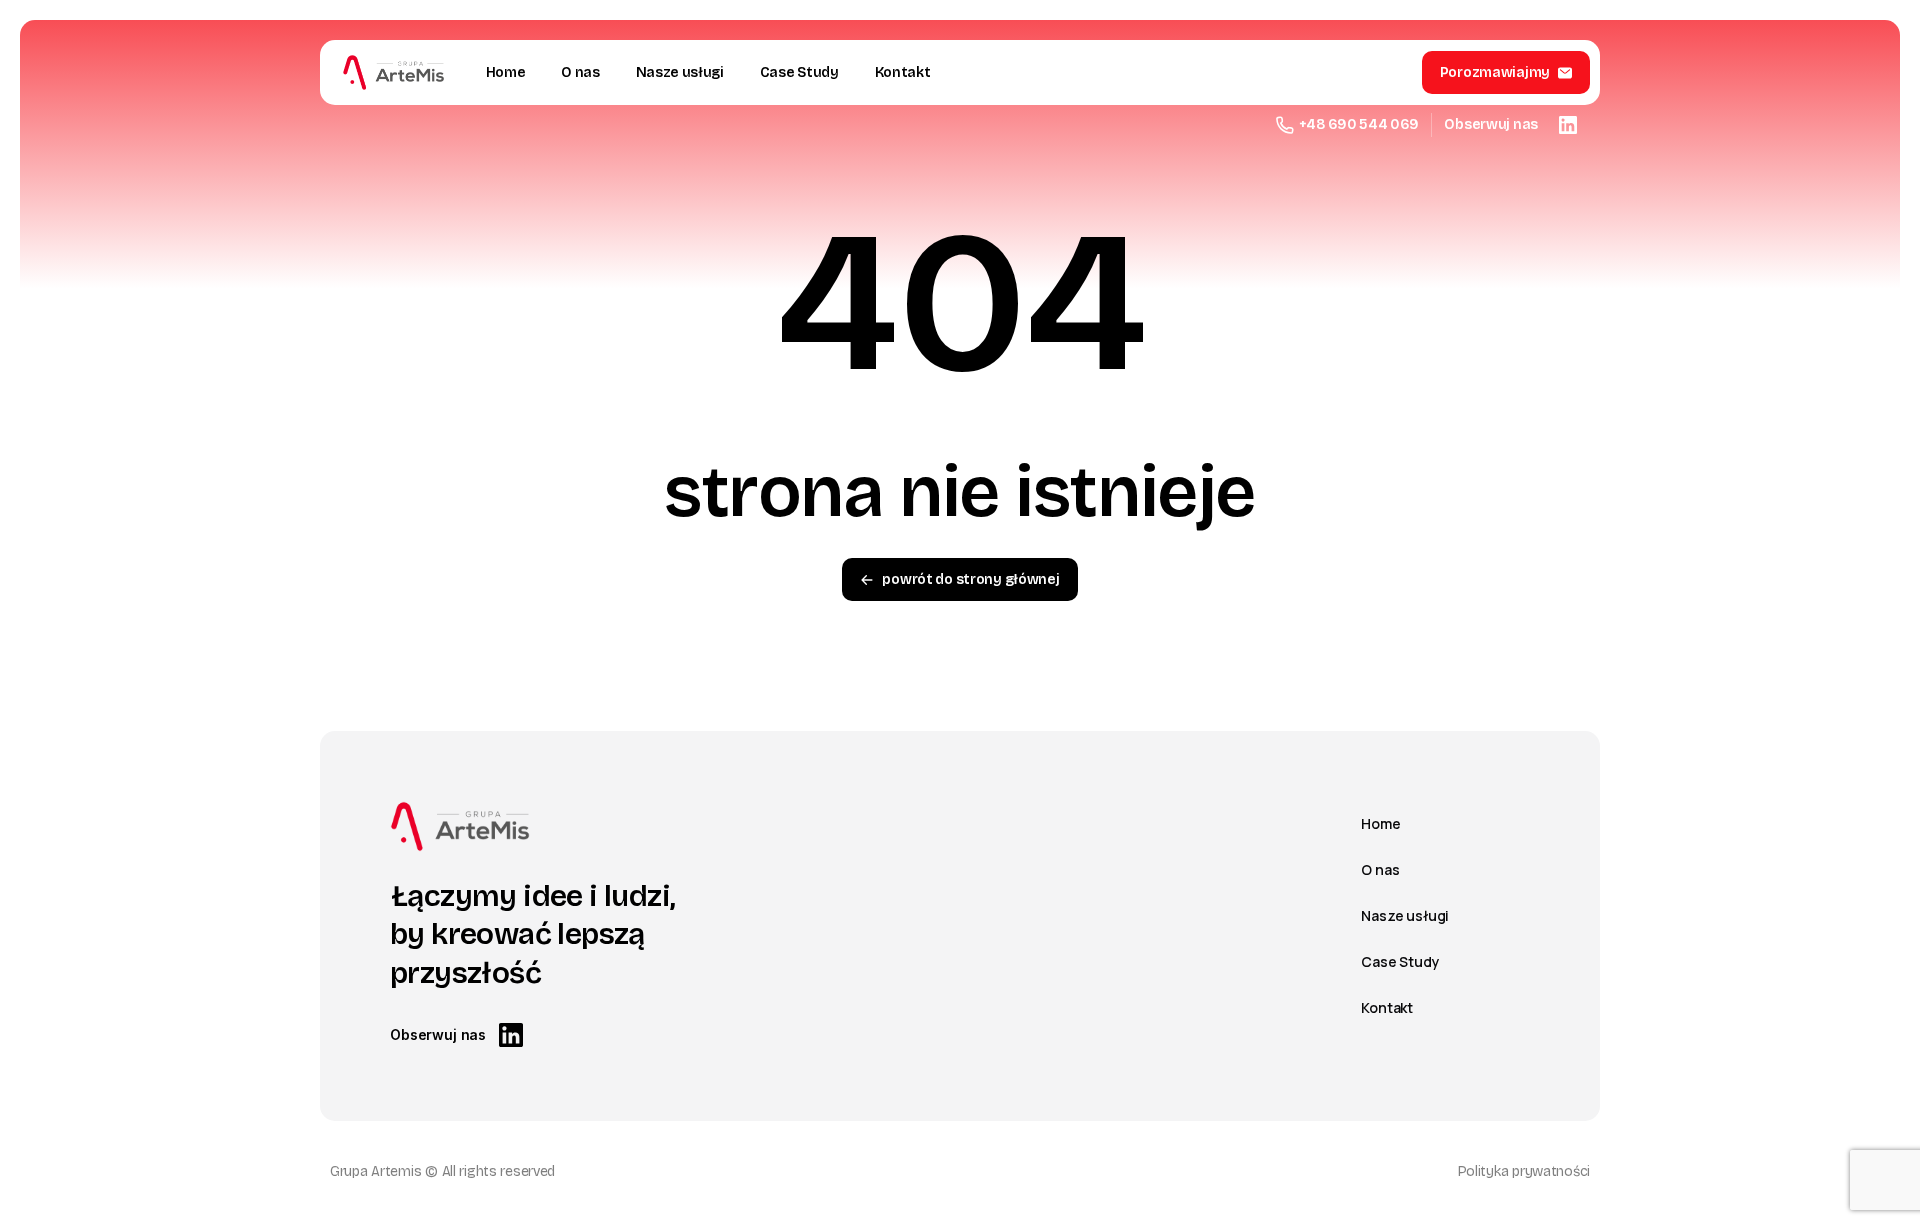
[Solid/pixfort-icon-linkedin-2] (511, 1034)
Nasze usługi (1405, 915)
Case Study (1400, 961)
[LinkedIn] (1568, 125)
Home (1380, 823)
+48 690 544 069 (1359, 124)
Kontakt (1387, 1007)
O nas (1380, 869)
